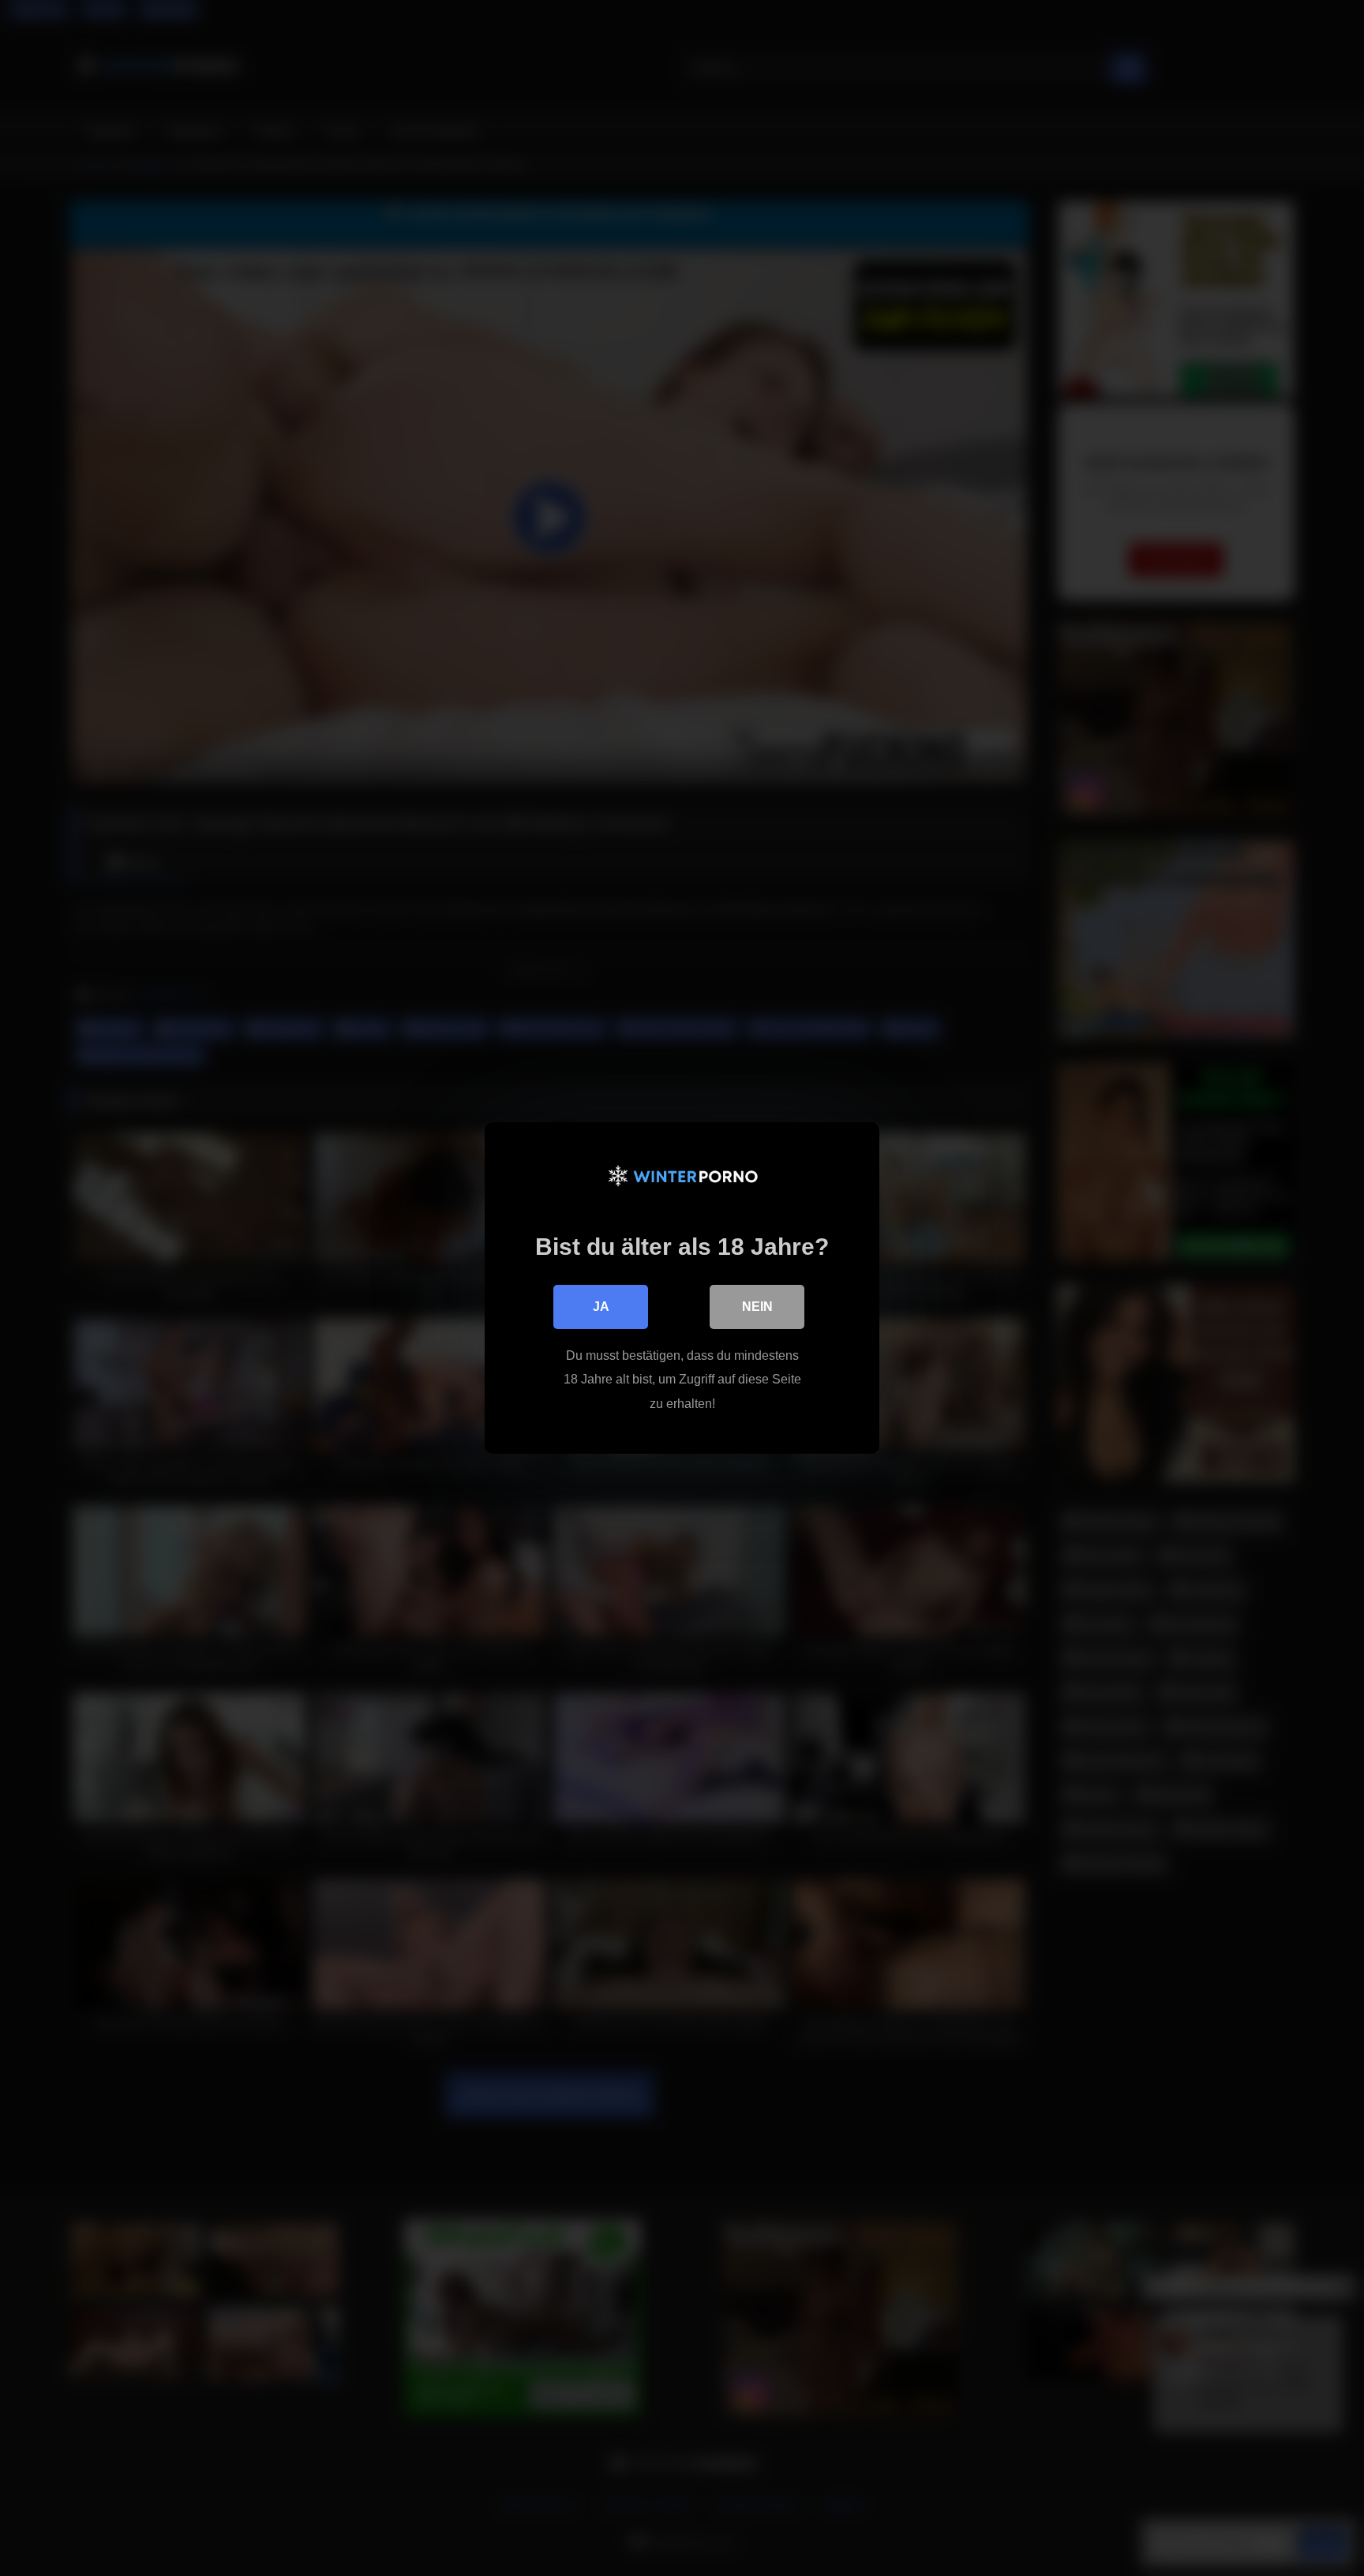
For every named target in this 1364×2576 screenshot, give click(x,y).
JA (601, 1307)
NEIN (757, 1307)
